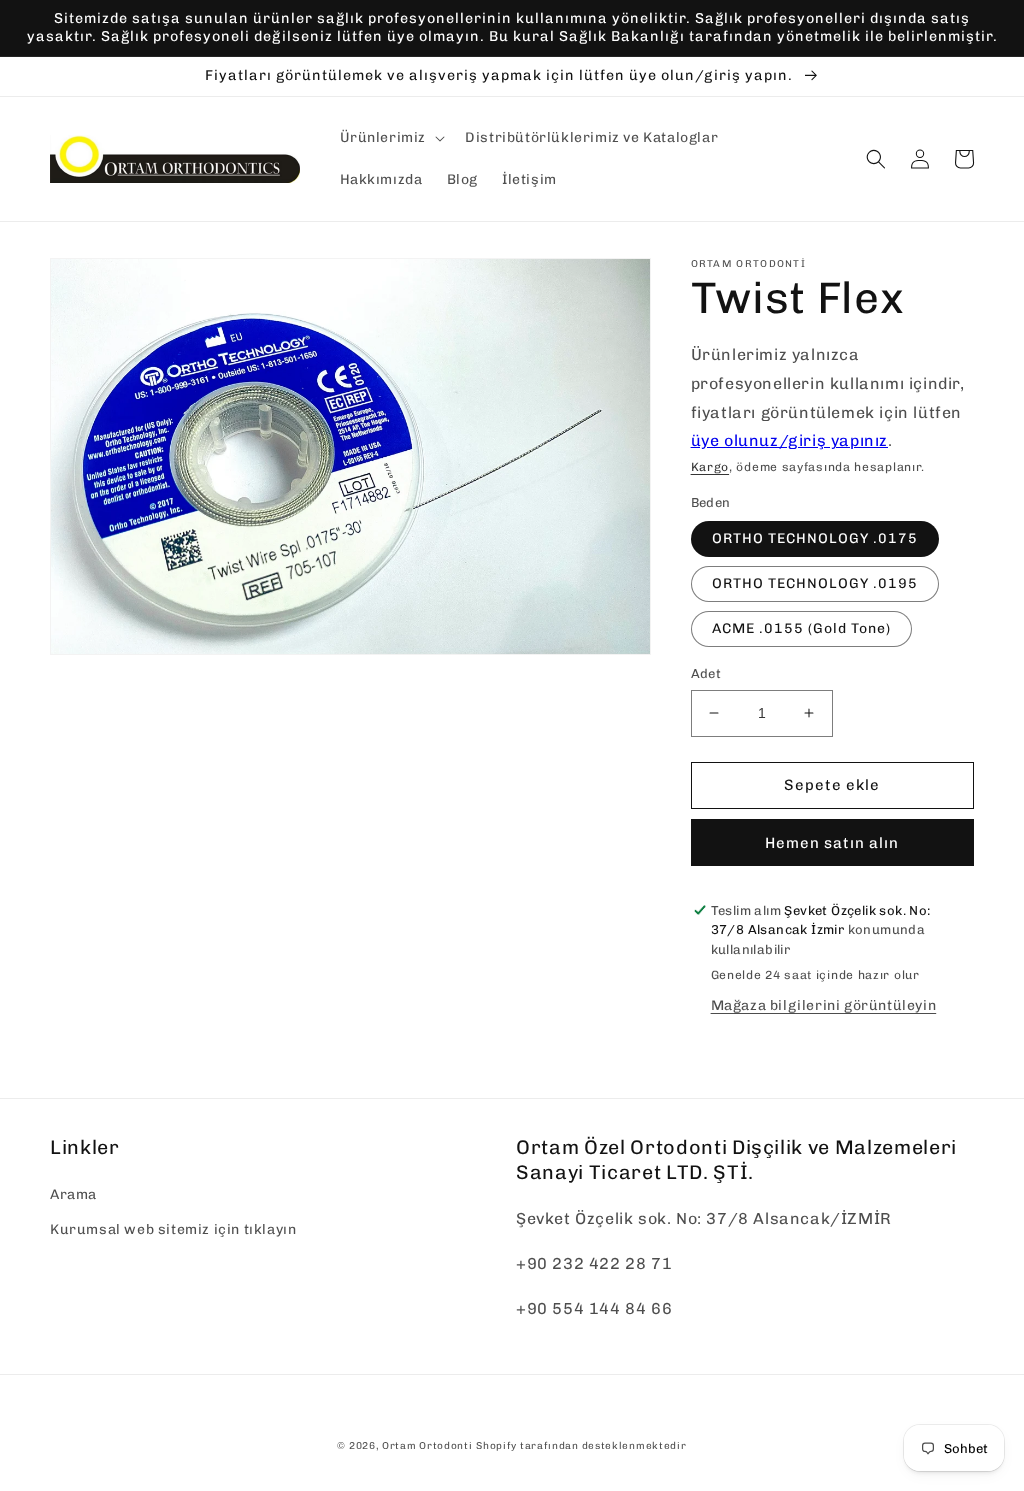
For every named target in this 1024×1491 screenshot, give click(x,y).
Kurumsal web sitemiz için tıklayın (173, 1229)
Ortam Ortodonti (427, 1446)
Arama (73, 1194)
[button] (391, 138)
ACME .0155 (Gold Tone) (801, 628)
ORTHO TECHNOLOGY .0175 (815, 538)
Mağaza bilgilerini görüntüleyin (824, 1005)
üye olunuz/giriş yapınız (789, 440)
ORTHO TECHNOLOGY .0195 (815, 583)
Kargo (710, 467)
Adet (706, 673)
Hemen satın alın (832, 843)
